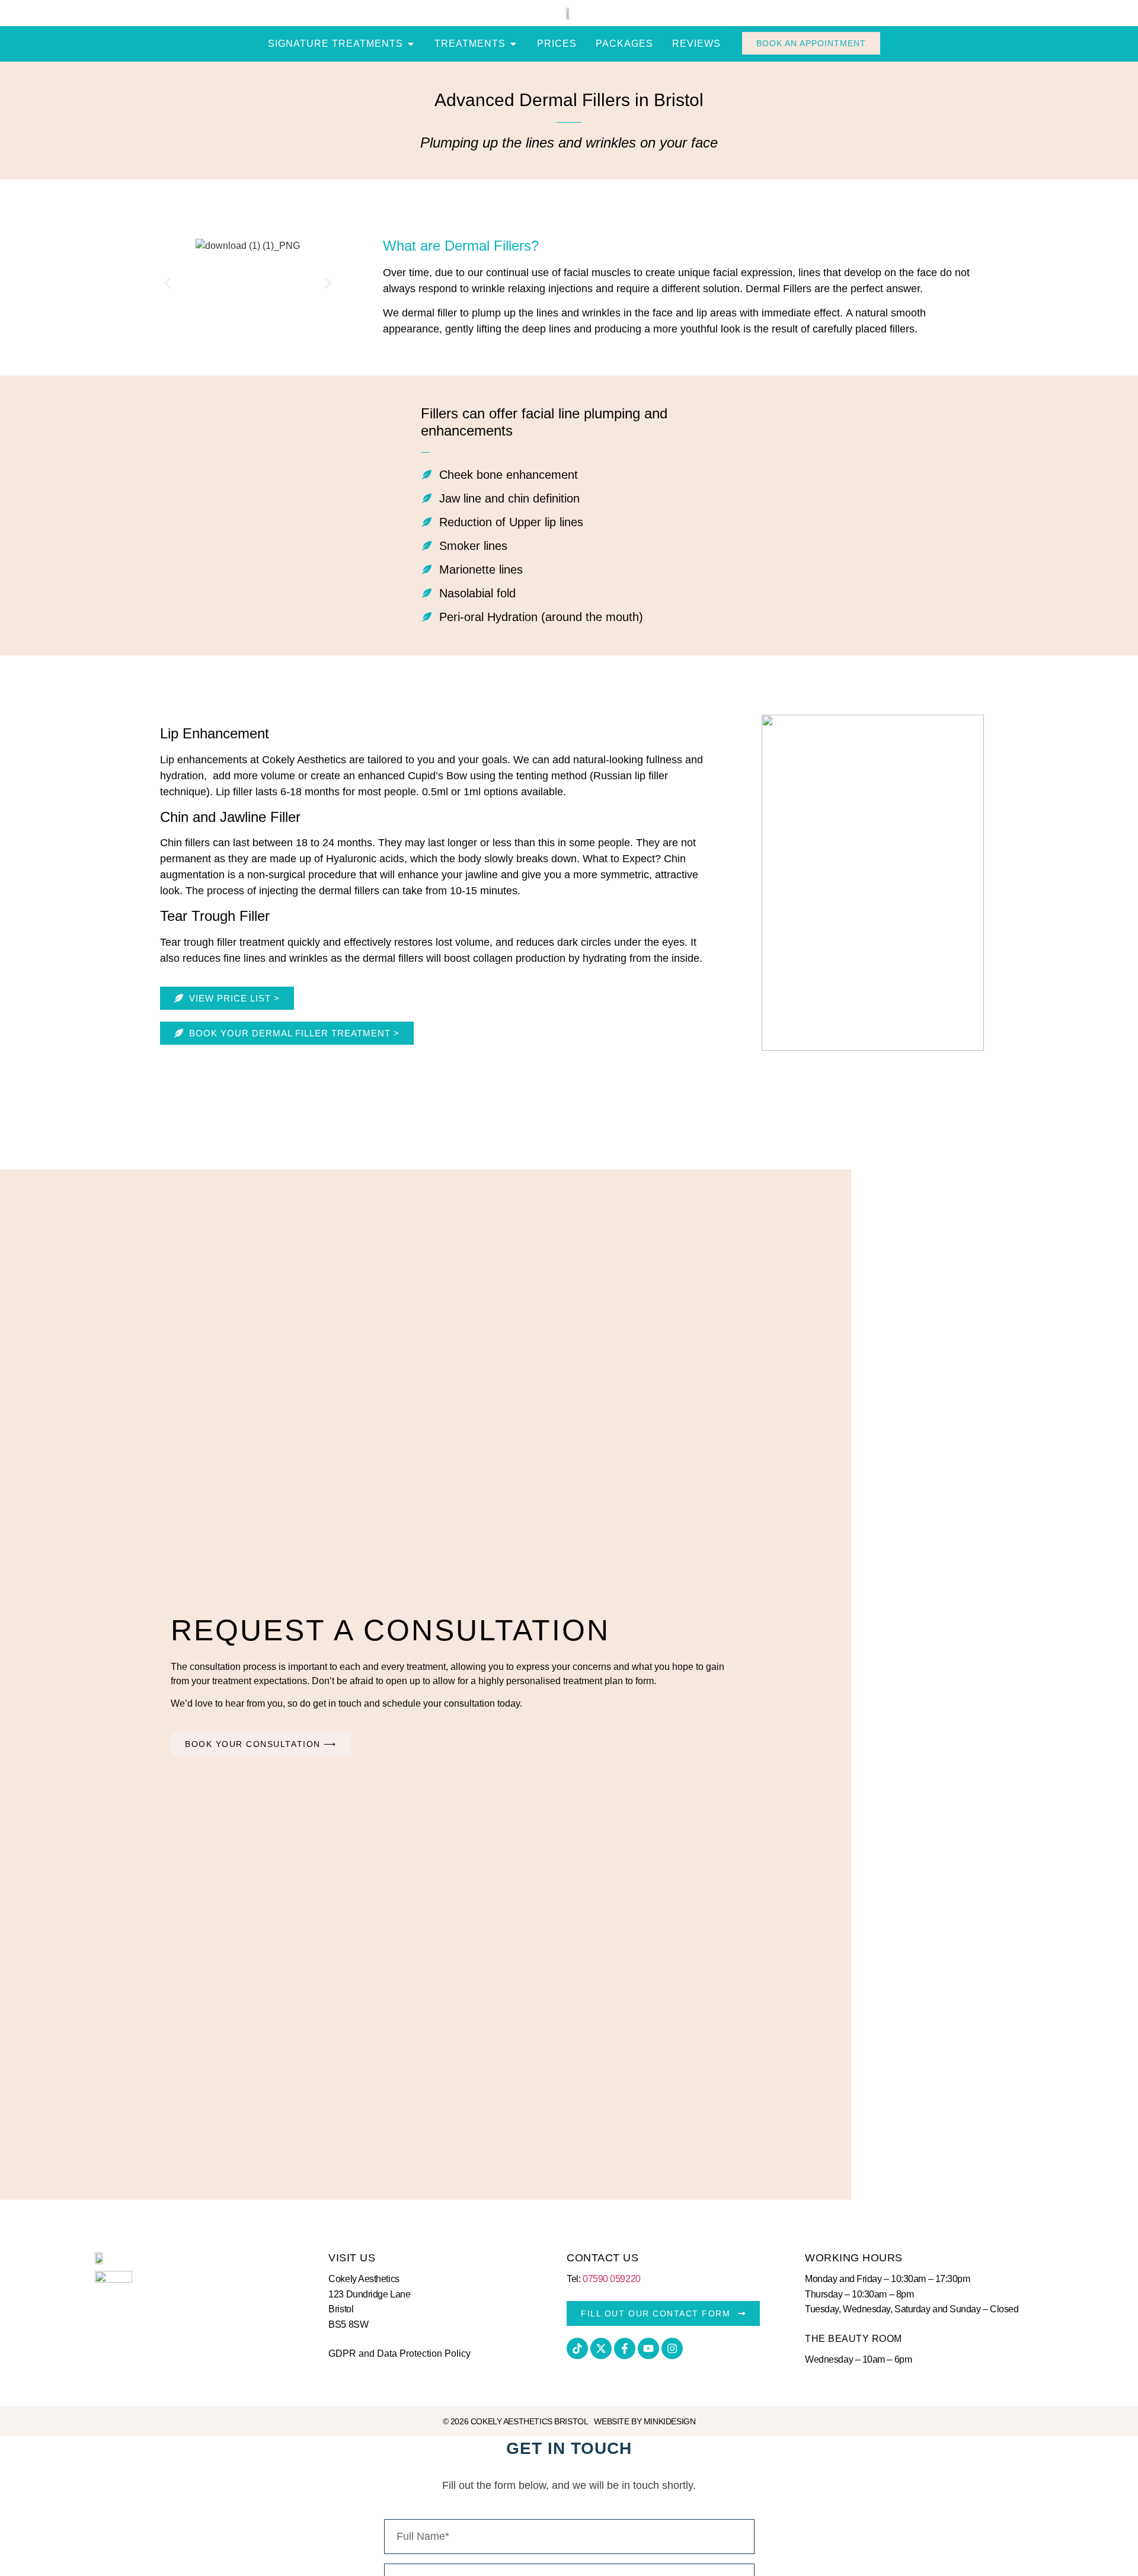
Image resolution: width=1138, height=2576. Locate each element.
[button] (167, 284)
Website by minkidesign (645, 2421)
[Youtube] (648, 2348)
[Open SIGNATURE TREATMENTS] (411, 44)
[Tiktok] (577, 2348)
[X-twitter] (601, 2348)
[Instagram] (672, 2348)
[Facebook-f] (625, 2348)
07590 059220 (612, 2279)
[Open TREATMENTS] (513, 44)
